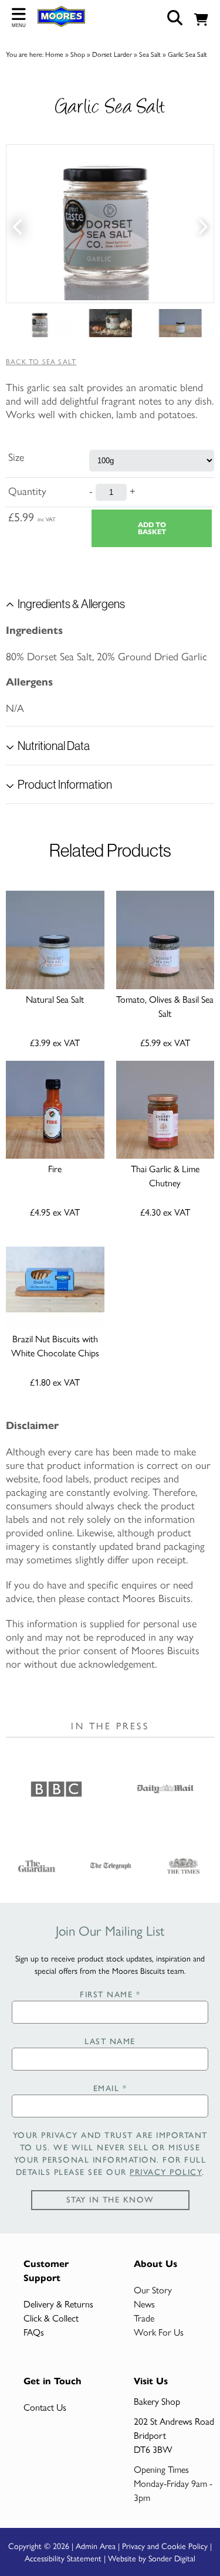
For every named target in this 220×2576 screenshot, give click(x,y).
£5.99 (165, 1042)
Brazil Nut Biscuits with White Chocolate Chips (55, 1345)
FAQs (34, 2332)
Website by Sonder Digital (152, 2558)
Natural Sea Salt (55, 999)
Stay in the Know (110, 2200)
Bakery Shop (157, 2401)
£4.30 (165, 1212)
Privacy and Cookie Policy (165, 2546)
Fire (55, 1168)
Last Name (110, 2042)
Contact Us (45, 2407)
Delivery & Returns (58, 2304)
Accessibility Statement (63, 2558)
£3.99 (55, 1042)
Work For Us (159, 2332)
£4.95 (55, 1212)
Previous (18, 224)
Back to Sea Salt (41, 361)
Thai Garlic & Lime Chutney (165, 1175)
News (144, 2304)
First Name (110, 1995)
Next (202, 224)
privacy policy (166, 2172)
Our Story (153, 2290)
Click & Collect (51, 2318)
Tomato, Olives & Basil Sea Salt (165, 1006)
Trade (144, 2318)
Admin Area (96, 2546)
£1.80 (55, 1382)
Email (110, 2088)
